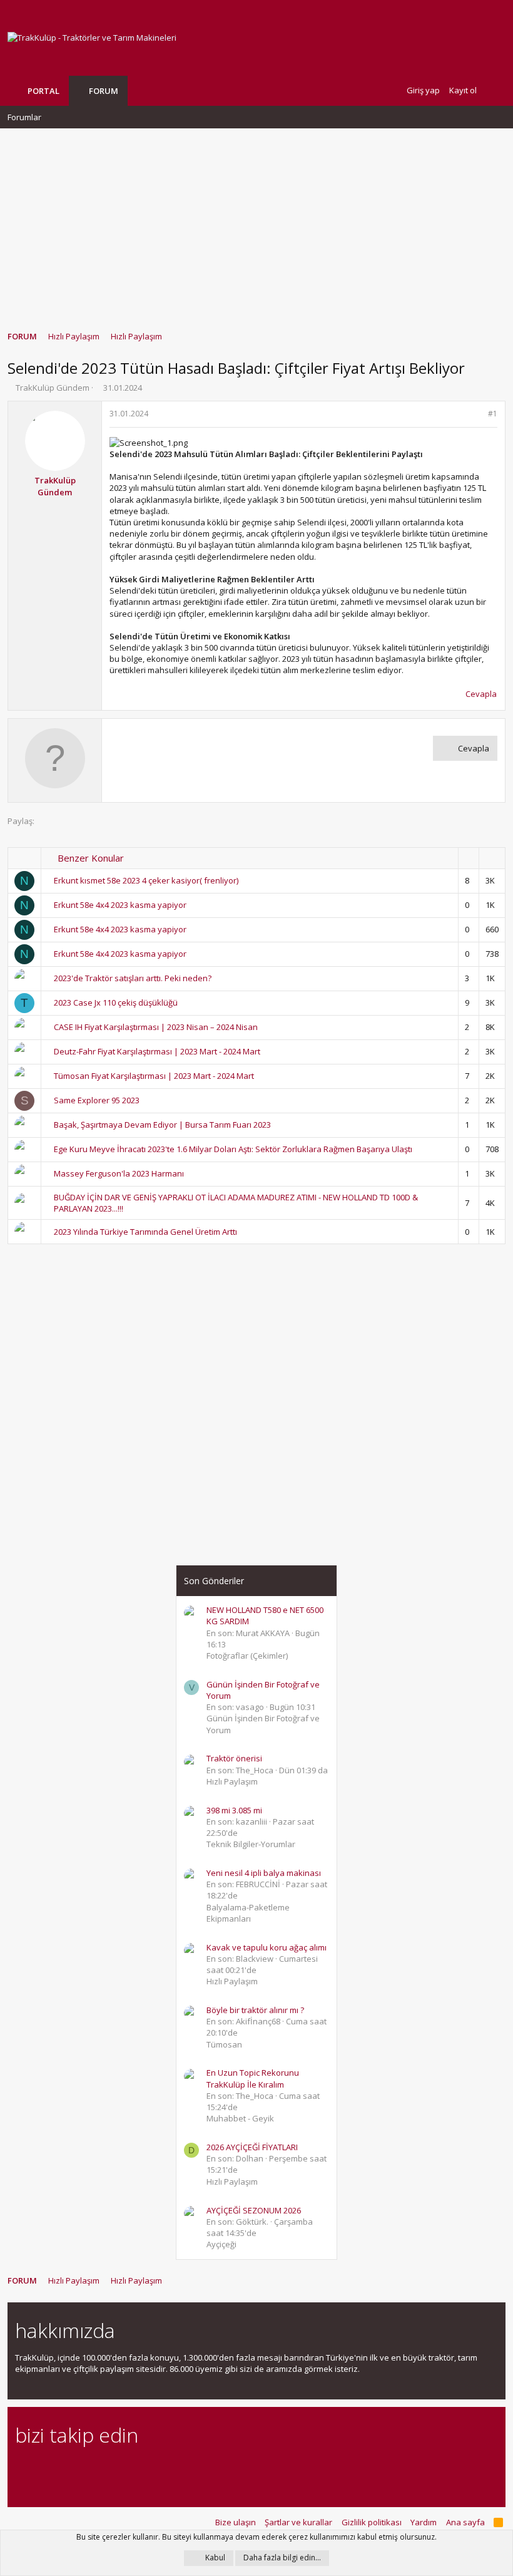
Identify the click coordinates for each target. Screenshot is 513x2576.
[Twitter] (132, 2469)
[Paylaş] (476, 414)
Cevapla (481, 694)
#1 (493, 414)
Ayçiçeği (221, 2244)
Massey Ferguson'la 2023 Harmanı (119, 1173)
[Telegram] (110, 2469)
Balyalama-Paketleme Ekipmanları (248, 1913)
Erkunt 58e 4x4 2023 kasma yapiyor (120, 905)
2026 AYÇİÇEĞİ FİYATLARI (252, 2147)
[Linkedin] (66, 2469)
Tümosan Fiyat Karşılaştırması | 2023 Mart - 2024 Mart (154, 1076)
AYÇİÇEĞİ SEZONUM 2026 (254, 2210)
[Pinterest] (88, 2469)
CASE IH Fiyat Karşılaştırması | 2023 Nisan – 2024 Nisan (156, 1027)
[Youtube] (154, 2469)
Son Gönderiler (214, 1581)
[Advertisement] (256, 224)
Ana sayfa (465, 2522)
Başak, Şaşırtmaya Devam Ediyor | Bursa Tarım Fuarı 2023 (162, 1125)
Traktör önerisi (234, 1758)
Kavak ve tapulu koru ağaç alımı (267, 1947)
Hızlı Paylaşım (232, 1781)
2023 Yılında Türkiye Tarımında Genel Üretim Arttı (145, 1232)
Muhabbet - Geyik (240, 2118)
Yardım (424, 2522)
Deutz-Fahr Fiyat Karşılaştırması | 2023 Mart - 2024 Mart (157, 1051)
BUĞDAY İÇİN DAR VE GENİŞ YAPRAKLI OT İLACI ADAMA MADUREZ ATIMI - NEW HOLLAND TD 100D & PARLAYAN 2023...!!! (236, 1203)
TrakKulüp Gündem (53, 388)
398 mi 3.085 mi (234, 1810)
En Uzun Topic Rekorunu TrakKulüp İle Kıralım (253, 2078)
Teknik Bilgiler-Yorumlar (251, 1844)
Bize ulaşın (236, 2522)
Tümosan (224, 2044)
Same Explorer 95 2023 (97, 1100)
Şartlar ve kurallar (298, 2522)
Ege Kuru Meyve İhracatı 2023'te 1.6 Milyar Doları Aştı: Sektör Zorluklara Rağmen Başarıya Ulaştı (233, 1149)
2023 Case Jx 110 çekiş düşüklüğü (116, 1002)
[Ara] (495, 90)
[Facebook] (22, 2469)
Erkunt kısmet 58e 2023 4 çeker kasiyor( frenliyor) (146, 880)
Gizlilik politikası (372, 2522)
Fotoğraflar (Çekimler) (247, 1656)
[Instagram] (44, 2469)
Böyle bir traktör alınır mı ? (255, 2010)
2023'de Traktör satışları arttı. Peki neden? (133, 978)
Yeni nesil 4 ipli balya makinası (264, 1873)
